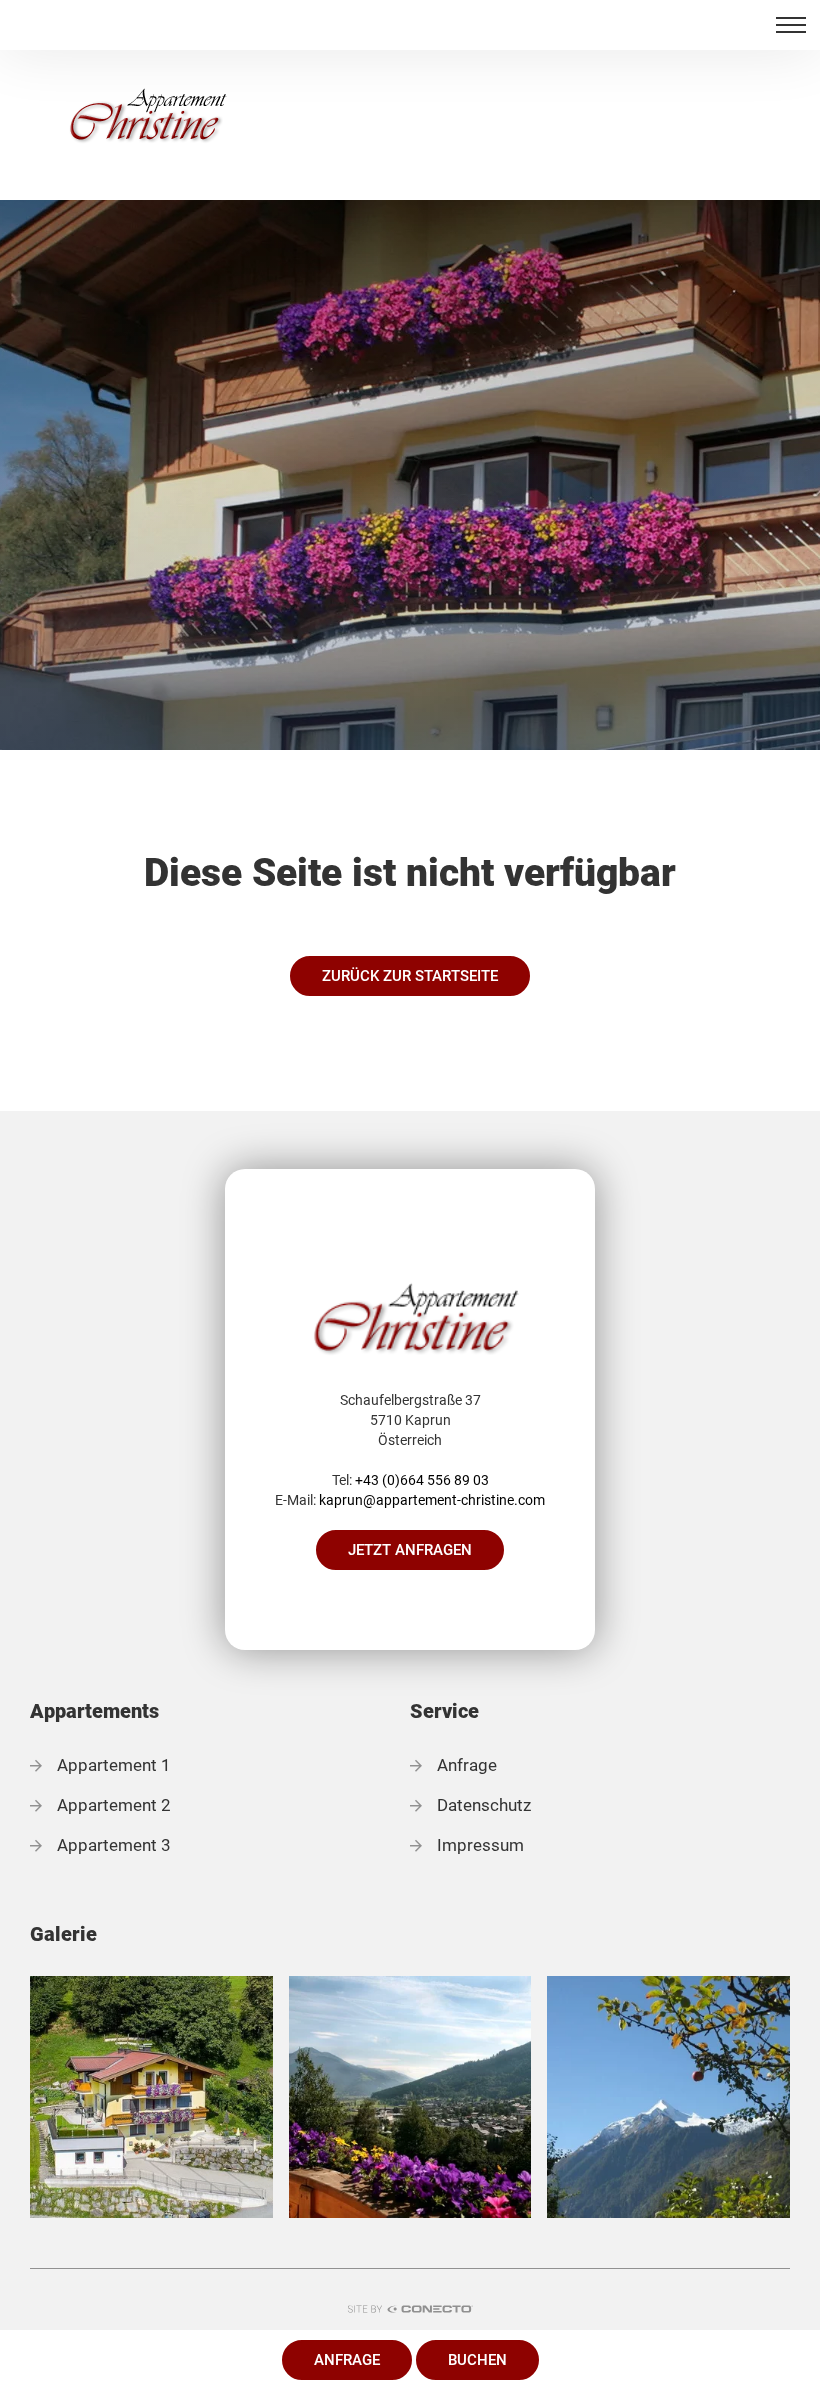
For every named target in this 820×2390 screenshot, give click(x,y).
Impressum (480, 1845)
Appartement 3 (114, 1845)
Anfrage (347, 2360)
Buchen (477, 2360)
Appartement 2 (114, 1805)
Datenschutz (484, 1805)
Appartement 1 (114, 1765)
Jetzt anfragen (410, 1550)
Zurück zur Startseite (410, 976)
